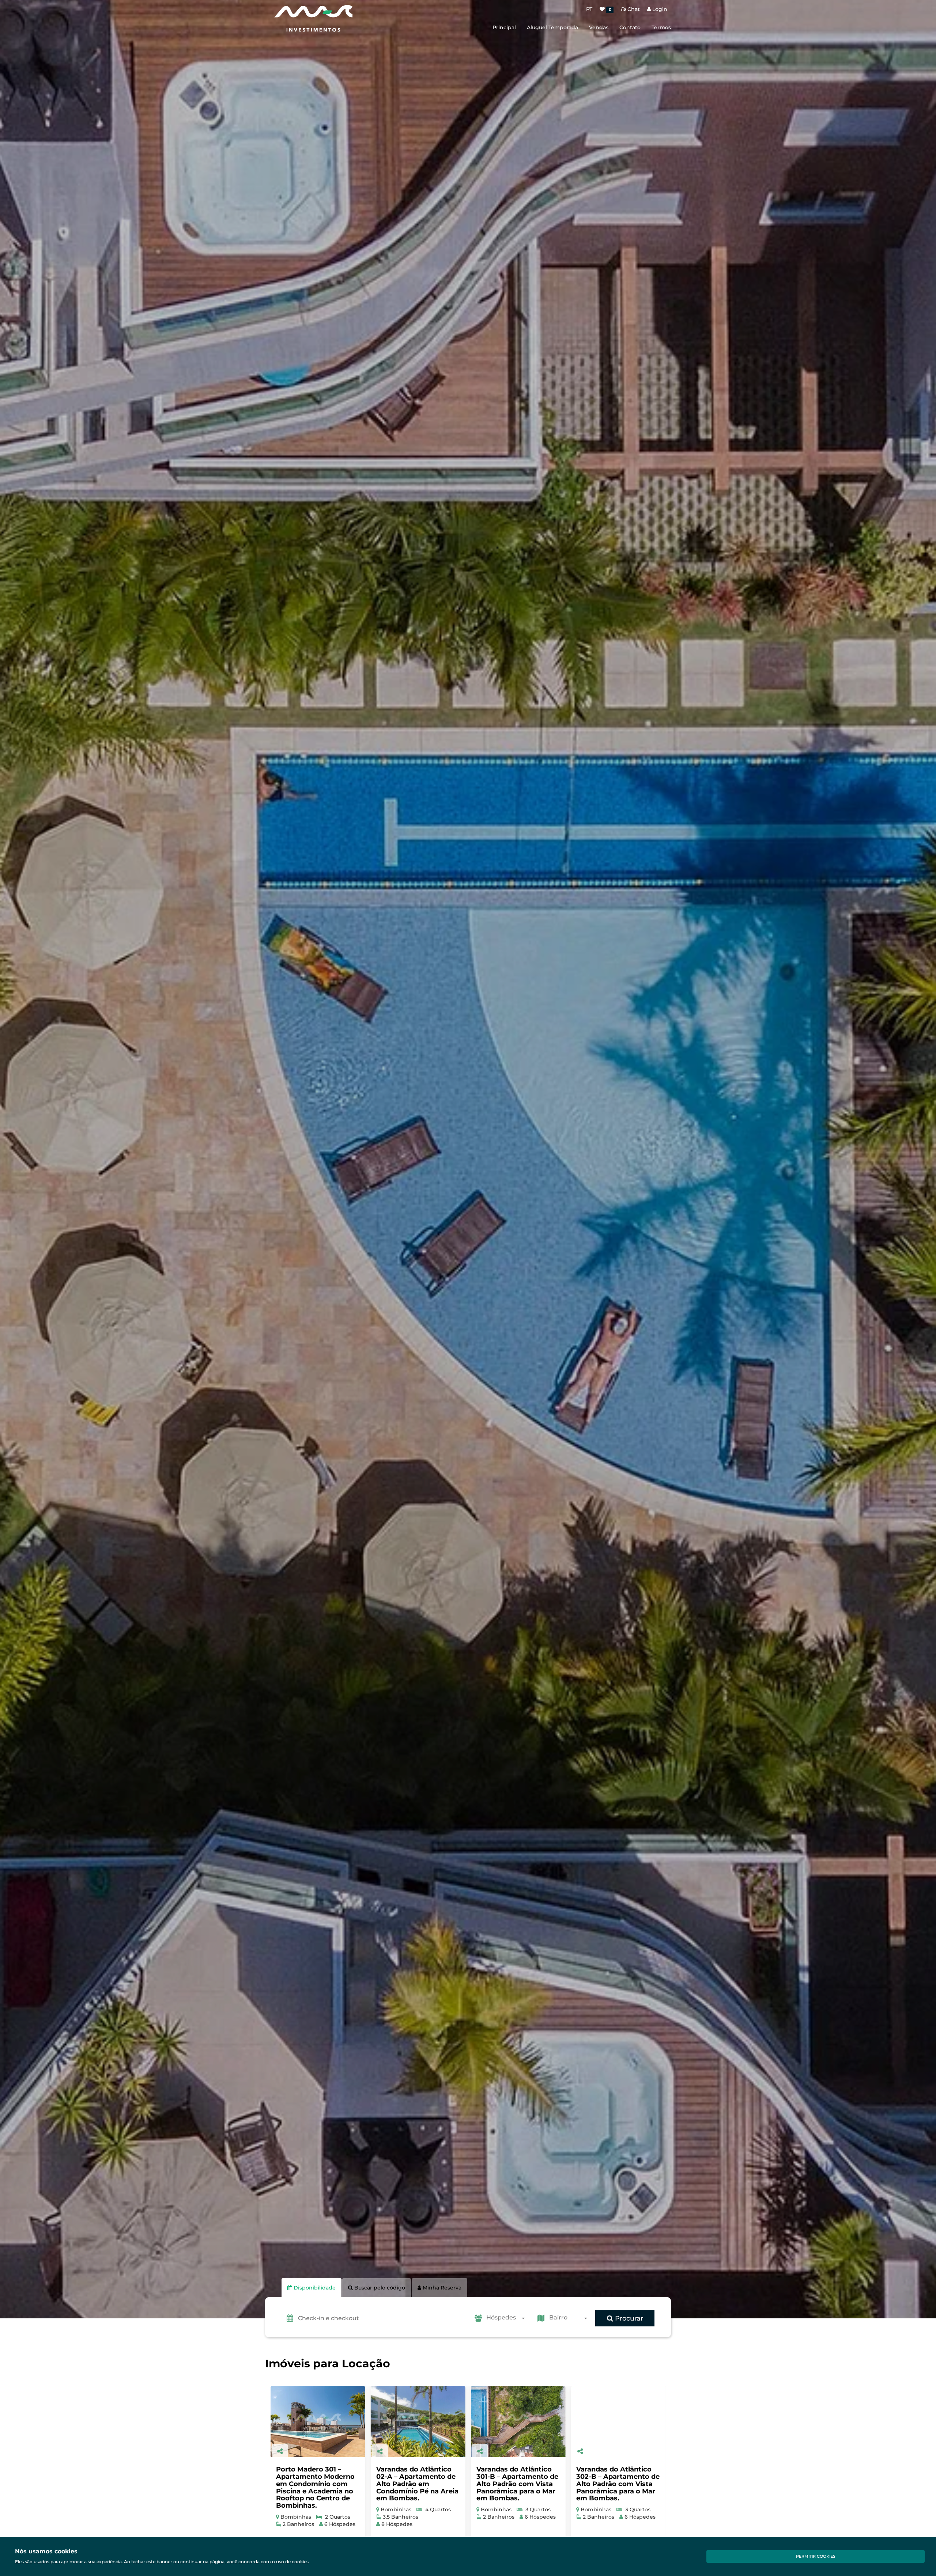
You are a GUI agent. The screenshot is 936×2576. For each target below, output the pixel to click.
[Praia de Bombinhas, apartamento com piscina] (607, 2421)
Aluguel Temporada (552, 27)
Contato (630, 27)
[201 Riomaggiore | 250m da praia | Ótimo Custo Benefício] (407, 2421)
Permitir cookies (816, 2556)
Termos (661, 27)
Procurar (628, 2318)
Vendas (599, 27)
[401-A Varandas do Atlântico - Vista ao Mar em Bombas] (307, 2421)
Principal (504, 27)
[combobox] (508, 2318)
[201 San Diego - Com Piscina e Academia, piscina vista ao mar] (507, 2421)
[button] (382, 2318)
